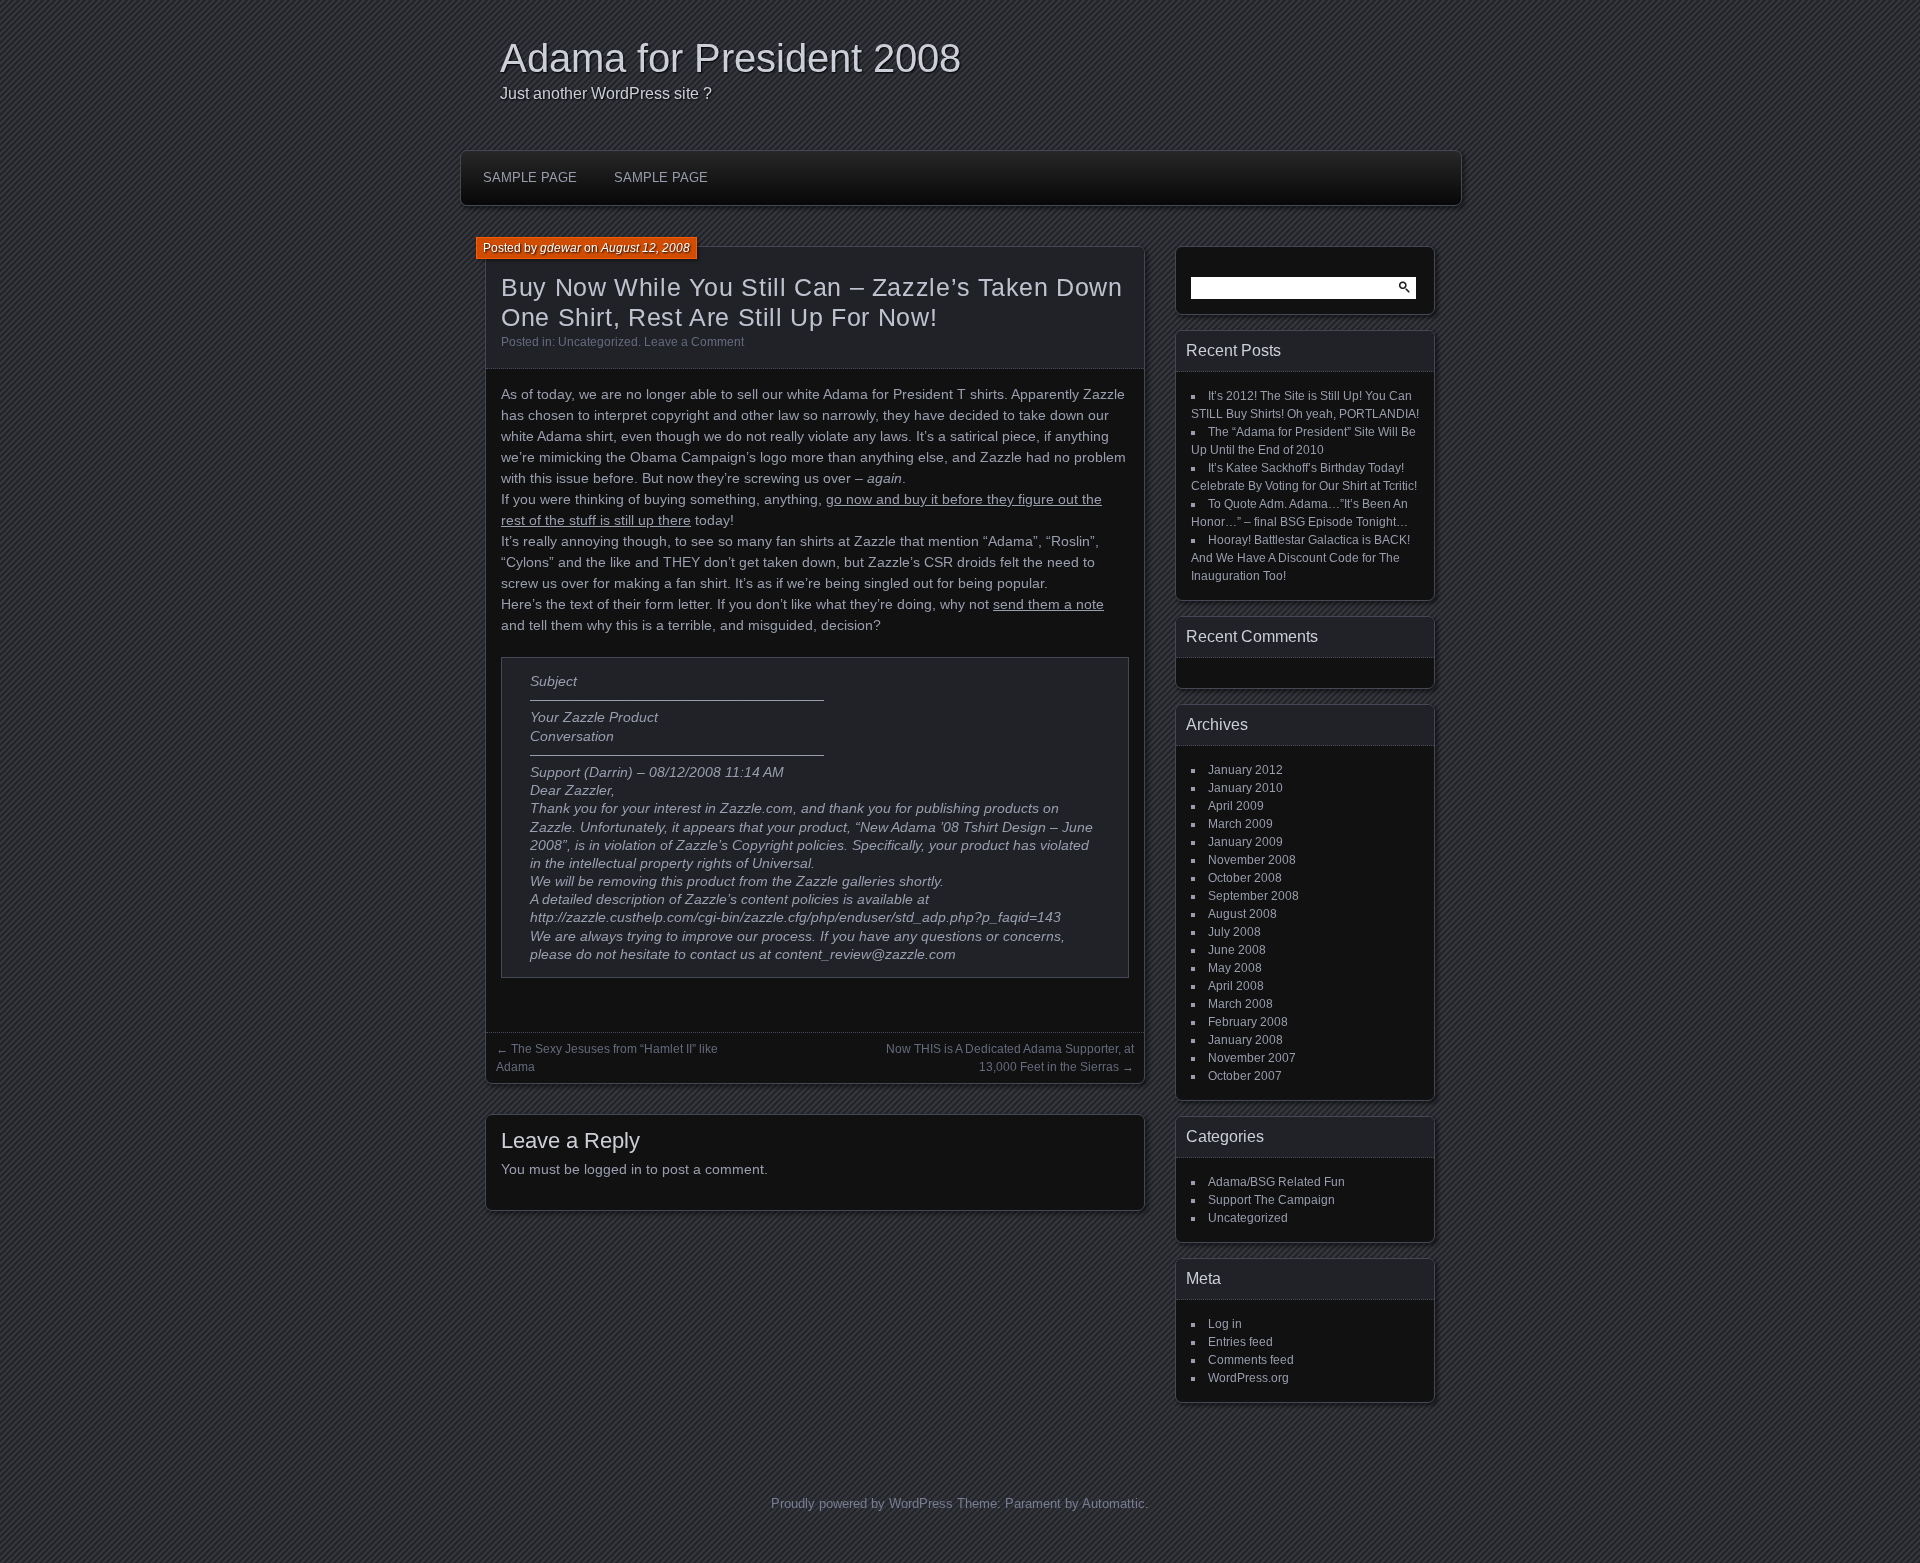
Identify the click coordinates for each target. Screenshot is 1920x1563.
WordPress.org (1248, 1378)
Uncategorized (598, 342)
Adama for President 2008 (730, 58)
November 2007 (1252, 1058)
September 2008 (1253, 896)
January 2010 (1245, 788)
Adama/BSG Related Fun (1276, 1182)
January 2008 (1245, 1040)
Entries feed (1240, 1342)
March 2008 (1240, 1004)
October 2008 (1245, 878)
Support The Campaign (1271, 1200)
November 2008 (1252, 860)
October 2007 (1245, 1076)
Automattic (1113, 1503)
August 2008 (1242, 914)
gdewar (560, 248)
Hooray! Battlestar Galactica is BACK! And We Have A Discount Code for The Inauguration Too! (1300, 558)
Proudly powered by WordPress (862, 1503)
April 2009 (1236, 806)
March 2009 (1240, 824)
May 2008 (1235, 968)
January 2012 (1245, 770)
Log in (1225, 1324)
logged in (613, 1169)
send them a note (1048, 604)
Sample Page (530, 177)
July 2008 (1234, 932)
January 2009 (1245, 842)
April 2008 (1236, 986)
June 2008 (1237, 950)
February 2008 (1248, 1022)
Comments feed (1251, 1360)
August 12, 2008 (645, 248)
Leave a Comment (694, 342)
